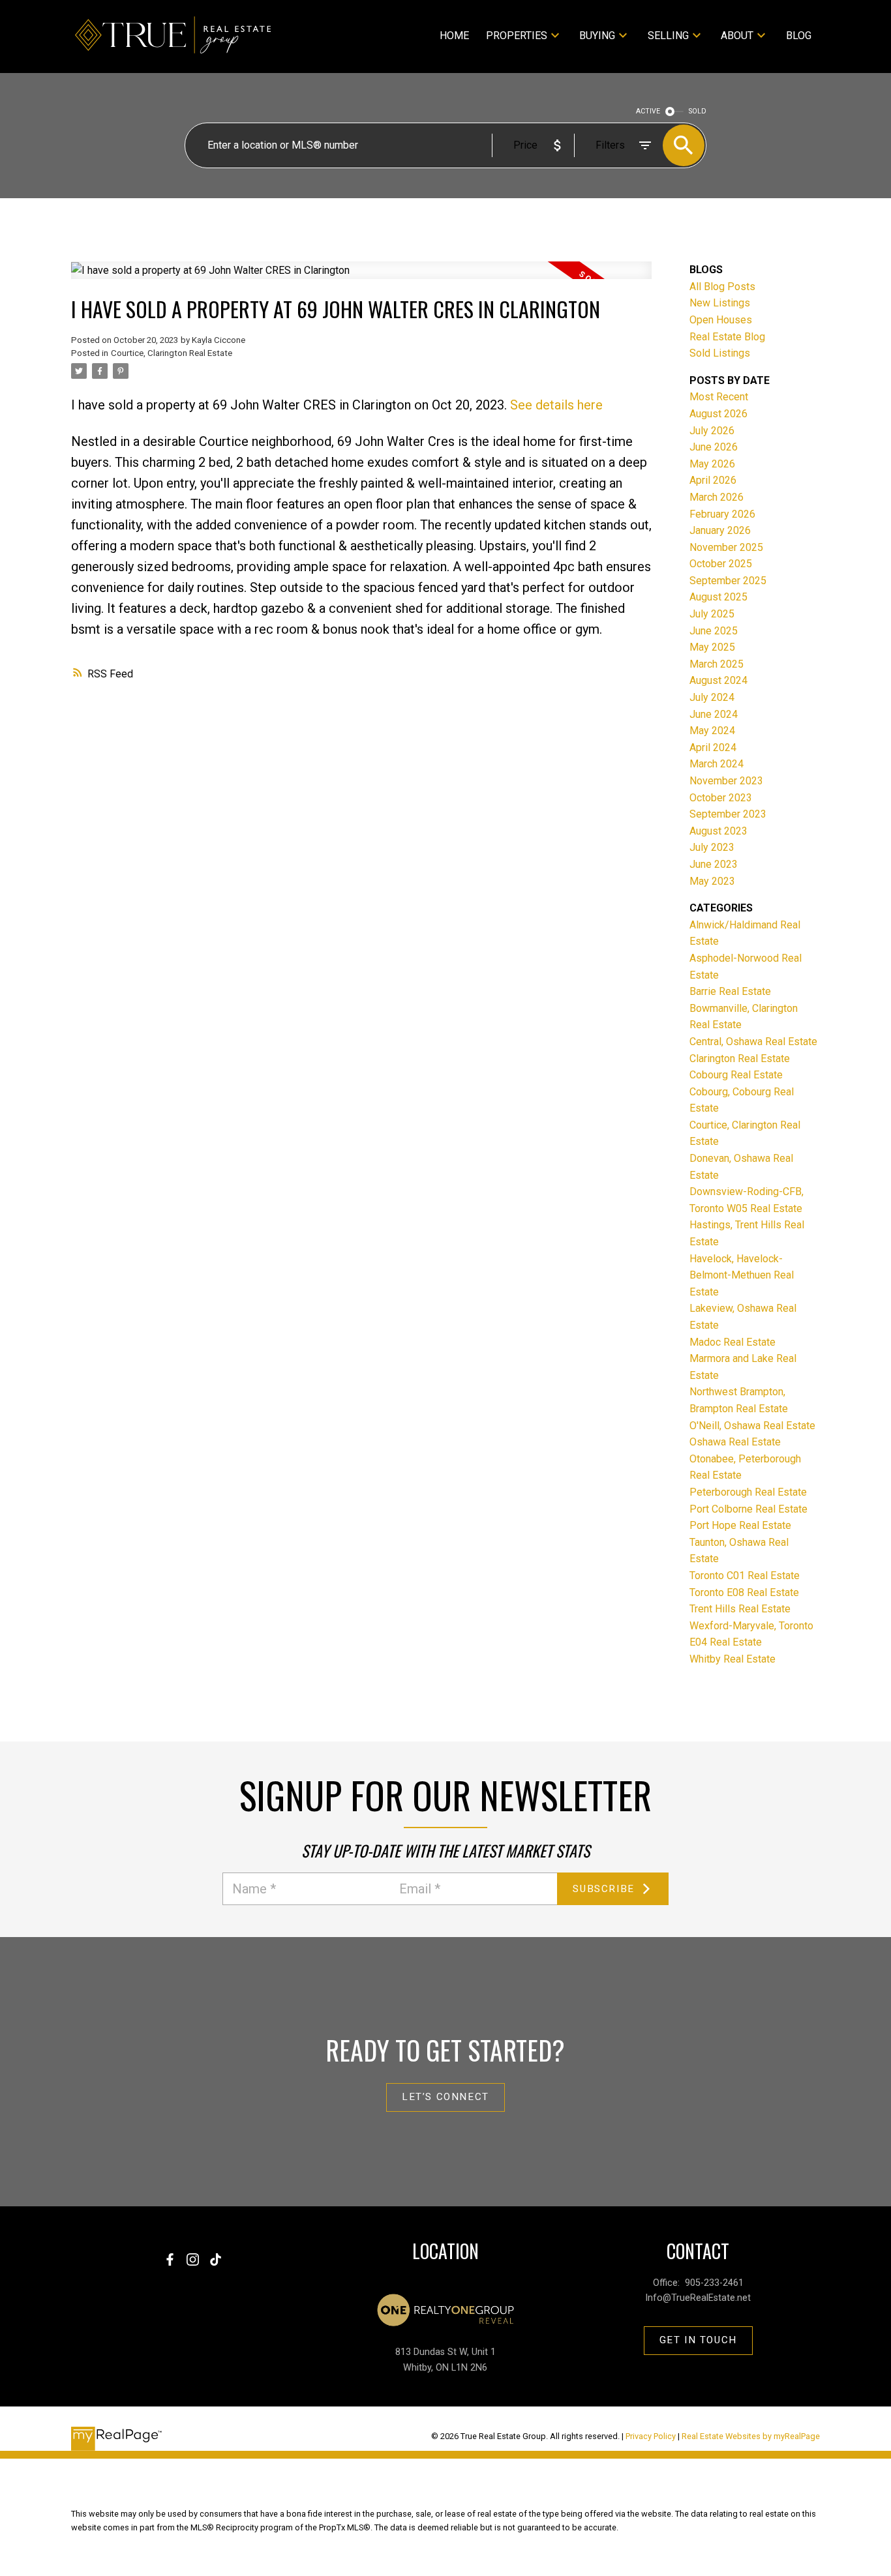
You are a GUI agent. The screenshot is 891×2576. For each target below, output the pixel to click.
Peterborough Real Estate (748, 1492)
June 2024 (714, 714)
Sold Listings (720, 353)
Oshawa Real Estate (735, 1442)
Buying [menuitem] (597, 36)
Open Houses (721, 320)
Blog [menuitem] (799, 36)
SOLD (698, 111)
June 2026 (714, 447)
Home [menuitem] (454, 36)
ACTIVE (648, 111)
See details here (556, 405)
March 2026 (717, 497)
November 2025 (726, 547)
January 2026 (720, 530)
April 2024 (713, 748)
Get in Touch (698, 2340)
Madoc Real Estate (732, 1342)
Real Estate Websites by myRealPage (751, 2436)
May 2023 (712, 881)
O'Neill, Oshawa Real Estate (752, 1426)
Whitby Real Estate (732, 1659)
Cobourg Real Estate (736, 1075)
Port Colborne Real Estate (748, 1509)
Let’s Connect (445, 2097)
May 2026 (712, 464)
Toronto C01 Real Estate (745, 1576)
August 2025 (718, 597)
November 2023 (726, 781)
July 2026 (712, 431)
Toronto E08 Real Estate (744, 1592)
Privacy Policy (651, 2436)
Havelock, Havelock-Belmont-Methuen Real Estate (742, 1275)
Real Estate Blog (727, 337)
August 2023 (718, 831)
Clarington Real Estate (740, 1059)
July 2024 (712, 697)
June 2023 (714, 864)
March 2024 (717, 764)
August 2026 (718, 414)
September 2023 (728, 814)
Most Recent (719, 397)
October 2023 (721, 798)
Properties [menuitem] (517, 36)
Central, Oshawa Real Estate (753, 1042)
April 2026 (713, 480)
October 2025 (721, 564)
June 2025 (714, 631)
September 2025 (728, 581)
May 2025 (712, 647)
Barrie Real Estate (730, 991)
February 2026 (722, 514)
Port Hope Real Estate (740, 1525)
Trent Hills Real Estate (740, 1609)
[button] (445, 2097)
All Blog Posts (722, 287)
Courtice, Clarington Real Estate (172, 353)
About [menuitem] (737, 36)
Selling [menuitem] (668, 36)
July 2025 (712, 614)
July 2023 (712, 847)
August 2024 (718, 680)
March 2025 (717, 664)
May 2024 (712, 731)
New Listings (720, 303)
